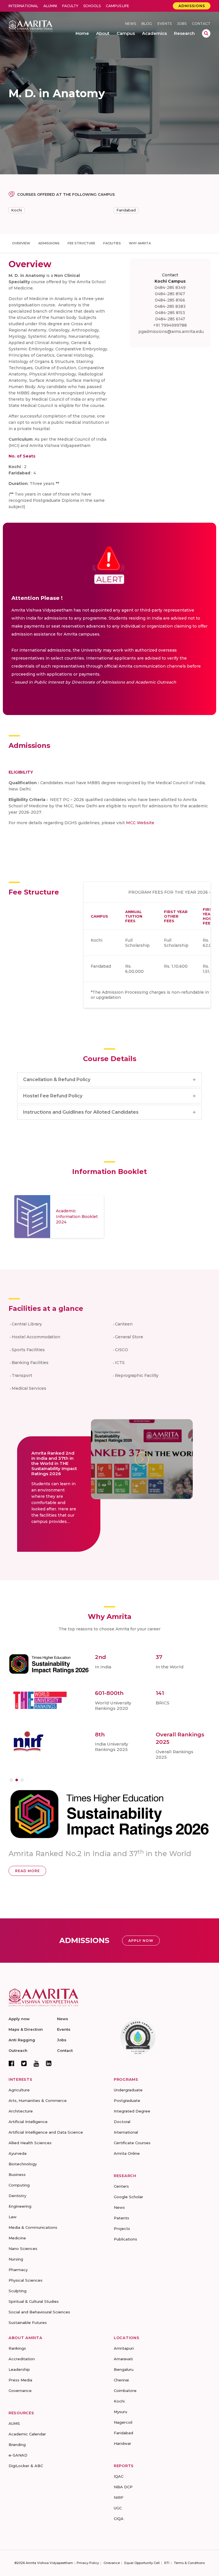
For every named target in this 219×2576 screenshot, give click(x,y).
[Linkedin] (49, 2063)
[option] (59, 1217)
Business (17, 2174)
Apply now (19, 2019)
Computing (19, 2185)
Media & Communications (33, 2227)
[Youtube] (36, 2063)
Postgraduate (127, 2100)
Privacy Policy (88, 2563)
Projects (122, 2228)
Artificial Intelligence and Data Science (46, 2132)
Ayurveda (18, 2153)
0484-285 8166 (170, 300)
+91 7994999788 (170, 325)
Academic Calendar (27, 2434)
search (206, 33)
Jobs (182, 24)
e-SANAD (18, 2455)
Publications (125, 2239)
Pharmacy (18, 2270)
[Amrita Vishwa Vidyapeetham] (31, 26)
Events (165, 24)
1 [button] (11, 1780)
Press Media (20, 2380)
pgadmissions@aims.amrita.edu (171, 332)
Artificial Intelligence (28, 2122)
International (23, 6)
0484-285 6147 (170, 319)
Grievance (112, 2563)
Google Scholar (128, 2197)
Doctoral (122, 2122)
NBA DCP (123, 2487)
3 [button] (22, 1780)
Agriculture (19, 2090)
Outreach (18, 2050)
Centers (121, 2186)
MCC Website (140, 823)
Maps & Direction (26, 2029)
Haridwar (122, 2443)
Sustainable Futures (28, 2323)
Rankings (17, 2348)
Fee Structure (81, 243)
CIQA (119, 2519)
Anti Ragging (22, 2040)
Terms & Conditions (189, 2563)
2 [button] (17, 1780)
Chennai (121, 2380)
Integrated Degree (132, 2111)
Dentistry (17, 2196)
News (131, 24)
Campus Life (117, 6)
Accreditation (22, 2359)
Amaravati (123, 2359)
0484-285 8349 (170, 287)
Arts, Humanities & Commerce (38, 2100)
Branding (17, 2445)
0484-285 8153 (170, 313)
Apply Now (141, 1941)
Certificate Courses (132, 2143)
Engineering (20, 2206)
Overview (21, 243)
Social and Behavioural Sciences (39, 2312)
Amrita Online (127, 2153)
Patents (121, 2218)
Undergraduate (128, 2090)
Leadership (19, 2369)
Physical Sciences (26, 2280)
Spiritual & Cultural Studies (34, 2301)
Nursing (16, 2259)
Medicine (17, 2238)
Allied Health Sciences (30, 2143)
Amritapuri (124, 2348)
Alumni (50, 6)
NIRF (119, 2497)
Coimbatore (125, 2391)
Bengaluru (124, 2369)
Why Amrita (140, 243)
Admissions (192, 6)
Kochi (17, 210)
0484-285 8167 (170, 294)
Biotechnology (23, 2164)
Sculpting (18, 2291)
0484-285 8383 (170, 306)
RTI (167, 2563)
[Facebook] (11, 2063)
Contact (201, 24)
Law (13, 2217)
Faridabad (126, 210)
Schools (92, 6)
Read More (113, 1855)
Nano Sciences (23, 2248)
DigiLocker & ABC (26, 2466)
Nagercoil (123, 2422)
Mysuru (120, 2412)
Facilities (112, 243)
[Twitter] (24, 2063)
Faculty (70, 6)
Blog (147, 24)
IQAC (119, 2476)
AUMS (14, 2423)
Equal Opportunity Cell (142, 2563)
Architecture (21, 2111)
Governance (20, 2391)
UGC (118, 2508)
